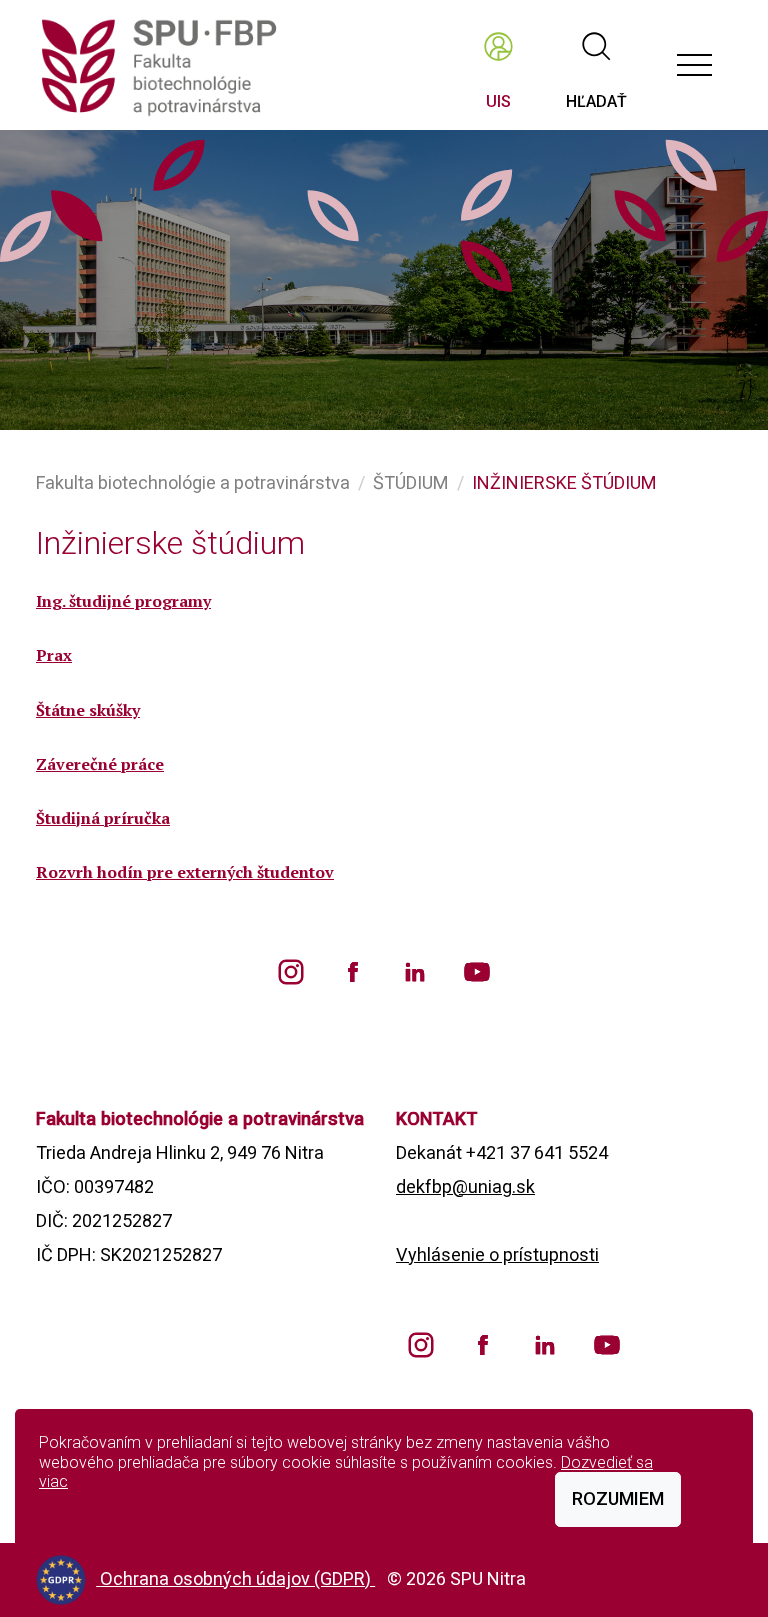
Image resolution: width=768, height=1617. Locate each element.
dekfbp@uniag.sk (465, 1186)
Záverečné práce (100, 764)
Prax (54, 655)
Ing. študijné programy (123, 601)
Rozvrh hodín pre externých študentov (185, 872)
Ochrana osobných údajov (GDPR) (237, 1578)
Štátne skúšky (88, 710)
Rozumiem (618, 1498)
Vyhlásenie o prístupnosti (497, 1254)
